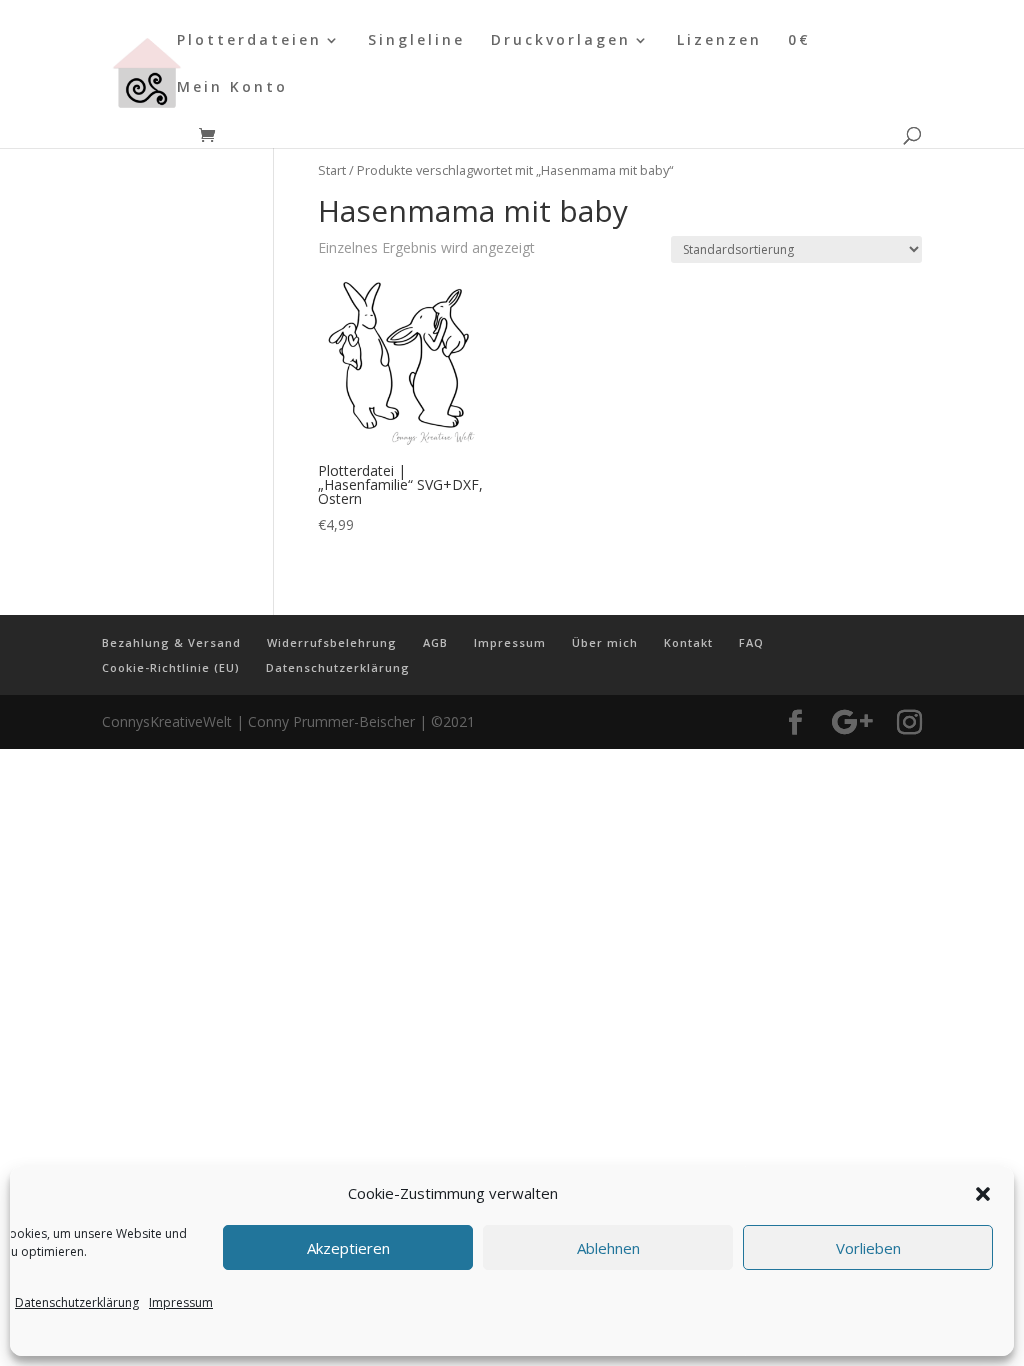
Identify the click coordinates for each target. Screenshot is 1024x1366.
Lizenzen (719, 41)
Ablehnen (608, 1248)
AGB (435, 642)
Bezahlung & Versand (171, 642)
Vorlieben (868, 1248)
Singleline (416, 41)
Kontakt (688, 642)
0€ (799, 41)
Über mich (605, 642)
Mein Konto (232, 88)
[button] (983, 1194)
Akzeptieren (348, 1248)
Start (332, 170)
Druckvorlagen (561, 41)
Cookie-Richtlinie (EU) (171, 667)
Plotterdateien (249, 41)
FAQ (751, 642)
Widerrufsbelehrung (332, 642)
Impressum (181, 1302)
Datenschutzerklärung (77, 1302)
